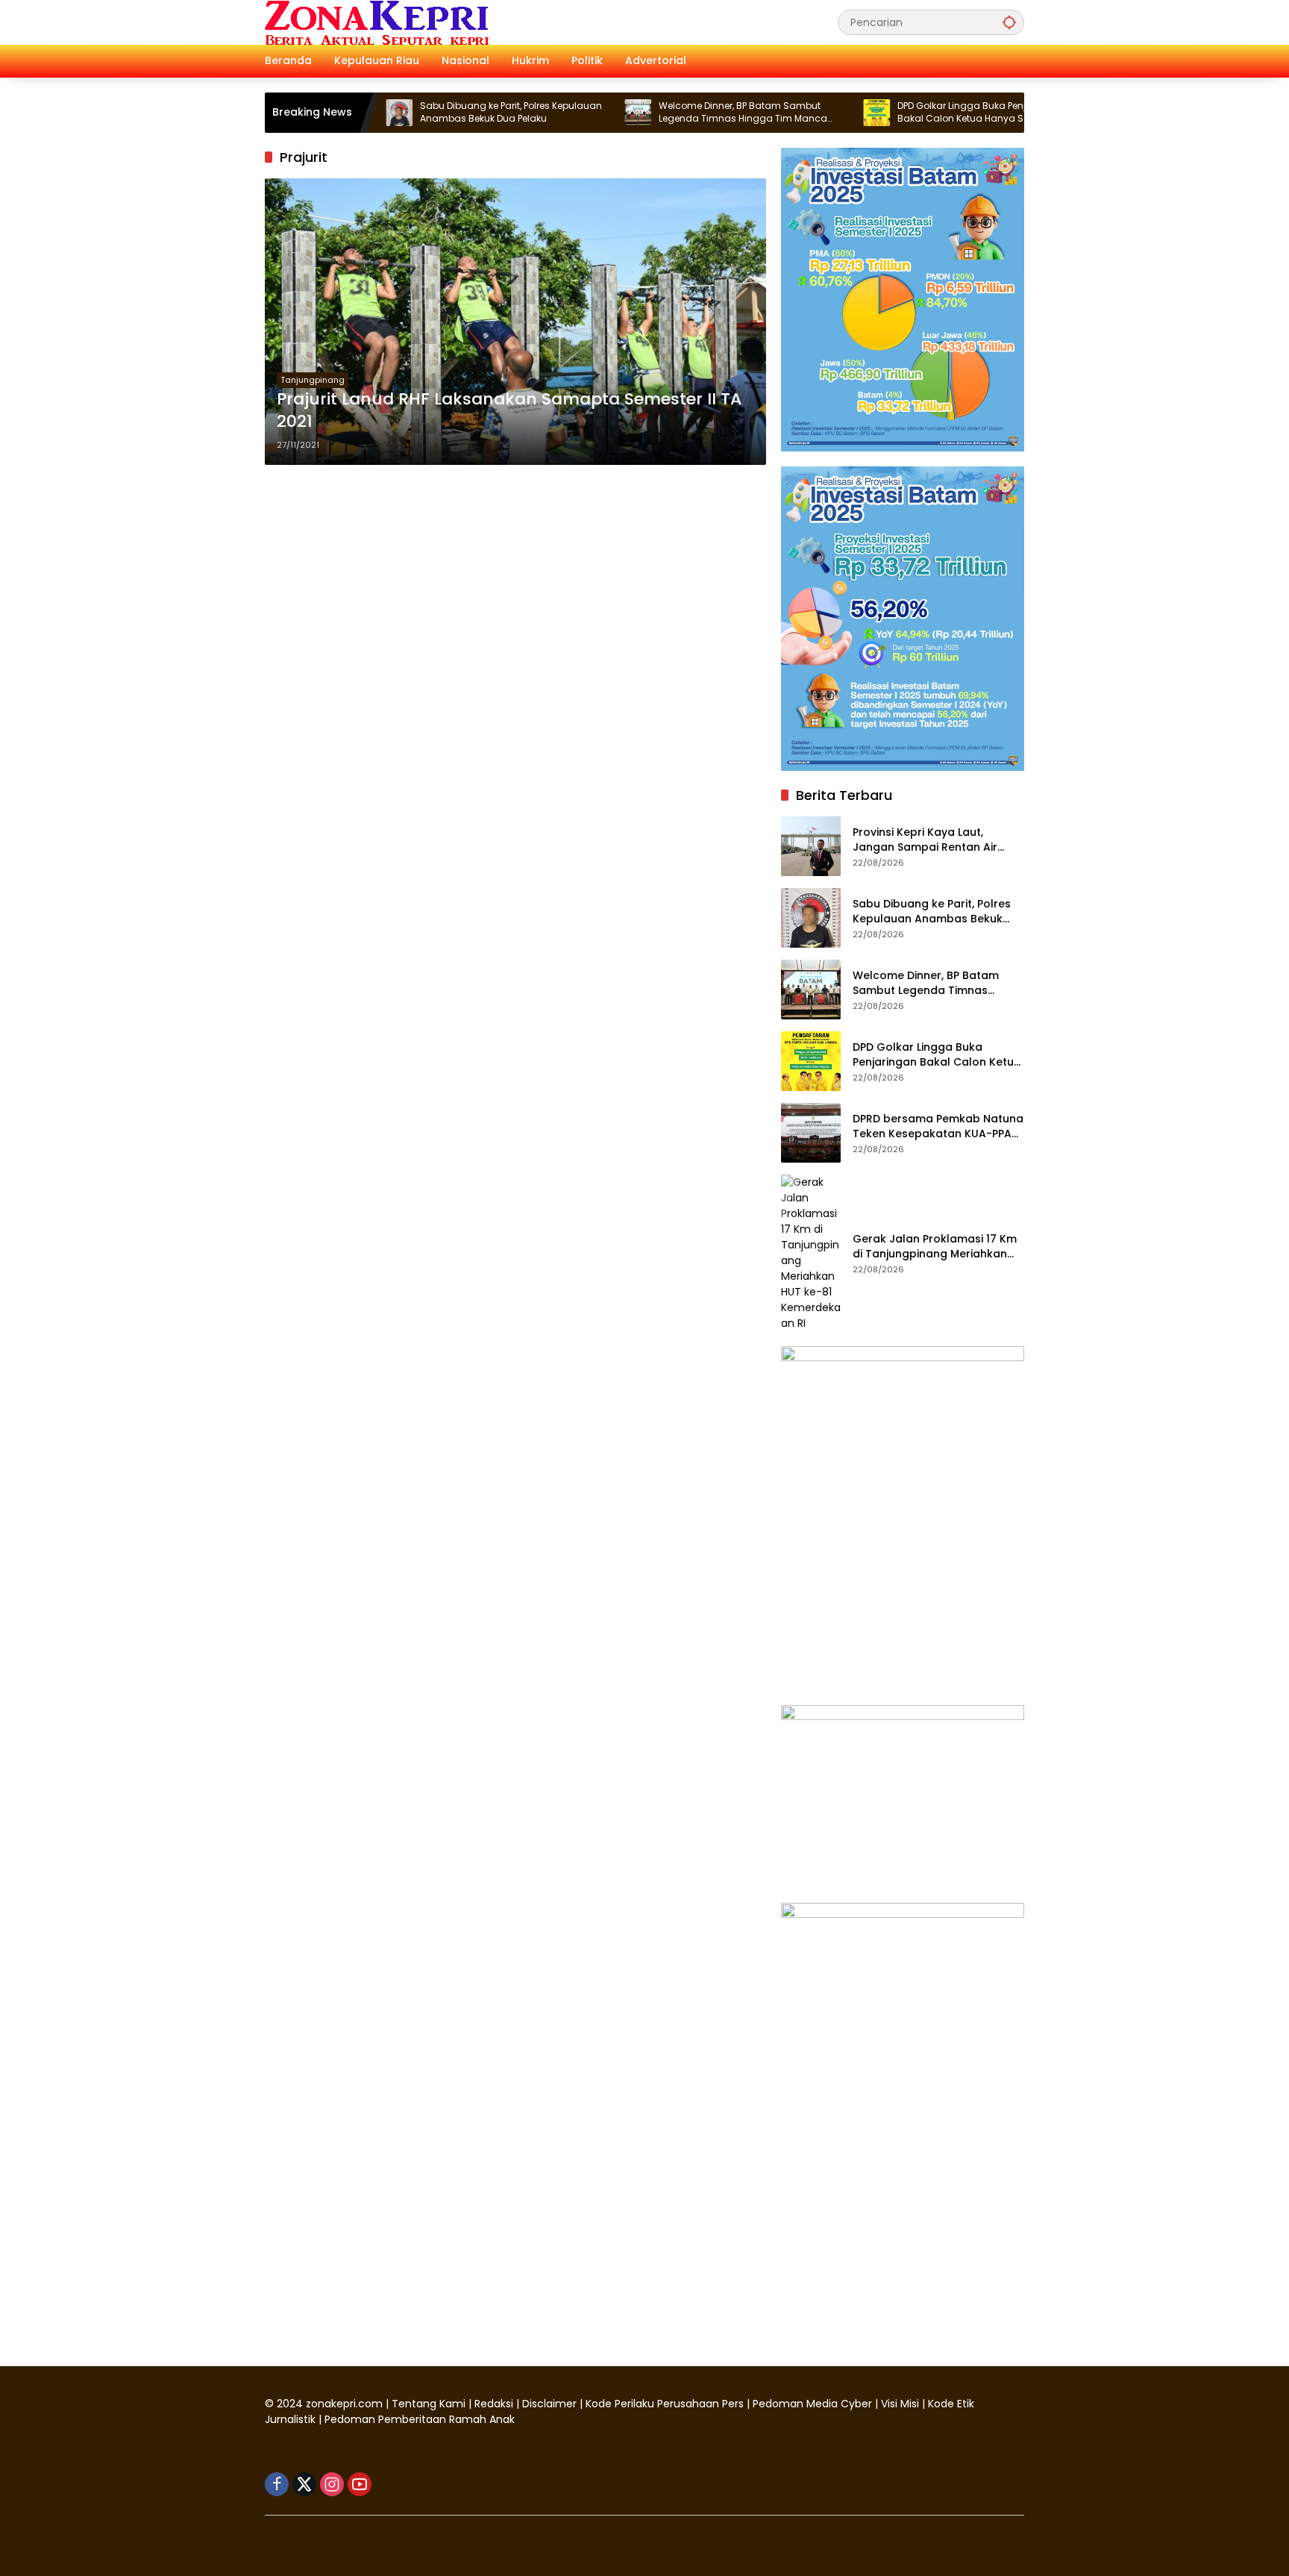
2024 (290, 2404)
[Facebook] (277, 2484)
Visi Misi (900, 2404)
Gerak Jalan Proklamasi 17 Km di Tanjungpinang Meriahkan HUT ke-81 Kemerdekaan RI (935, 1247)
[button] (1009, 22)
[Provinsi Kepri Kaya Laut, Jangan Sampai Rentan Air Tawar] (811, 846)
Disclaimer (551, 2404)
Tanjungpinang (313, 380)
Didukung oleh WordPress (335, 2538)
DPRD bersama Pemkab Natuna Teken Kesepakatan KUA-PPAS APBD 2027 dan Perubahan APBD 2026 (938, 1126)
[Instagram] (332, 2484)
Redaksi (494, 2404)
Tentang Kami (429, 2404)
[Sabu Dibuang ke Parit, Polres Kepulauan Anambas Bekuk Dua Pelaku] (811, 918)
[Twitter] (304, 2484)
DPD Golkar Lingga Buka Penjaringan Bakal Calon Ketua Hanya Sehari (915, 112)
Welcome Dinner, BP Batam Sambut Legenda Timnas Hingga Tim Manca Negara (677, 113)
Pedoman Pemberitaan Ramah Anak (420, 2419)
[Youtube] (360, 2484)
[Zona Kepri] (377, 22)
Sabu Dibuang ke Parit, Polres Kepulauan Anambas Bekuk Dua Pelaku (445, 112)
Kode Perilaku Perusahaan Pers (665, 2404)
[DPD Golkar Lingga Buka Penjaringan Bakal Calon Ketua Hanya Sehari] (811, 113)
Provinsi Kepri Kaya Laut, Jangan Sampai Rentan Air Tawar (925, 840)
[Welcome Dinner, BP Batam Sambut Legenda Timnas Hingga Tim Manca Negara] (572, 113)
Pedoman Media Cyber (812, 2404)
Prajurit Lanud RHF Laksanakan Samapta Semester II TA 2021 (509, 411)
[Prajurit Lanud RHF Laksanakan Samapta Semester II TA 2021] (515, 322)
